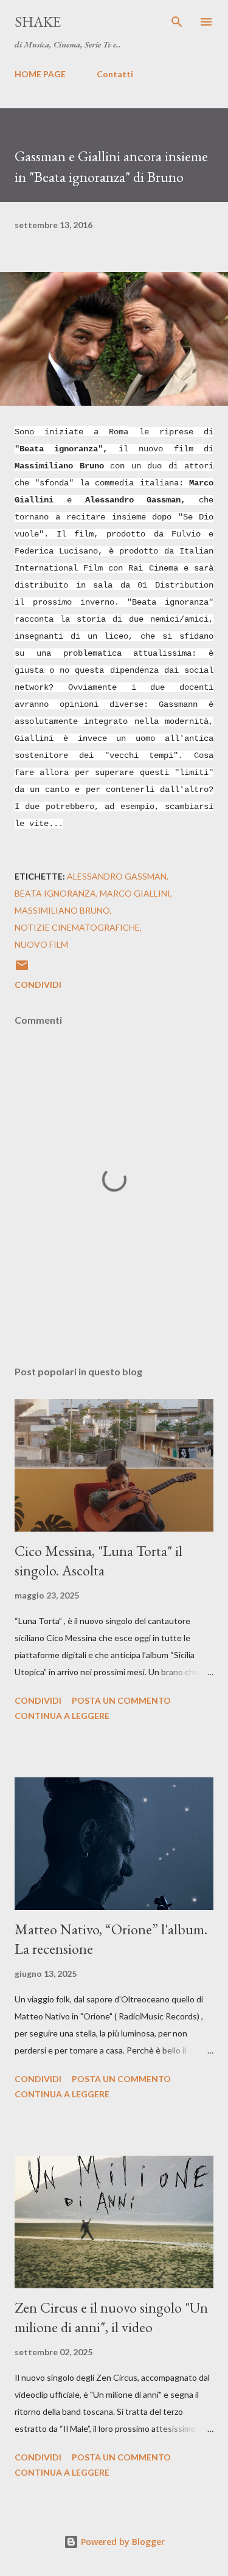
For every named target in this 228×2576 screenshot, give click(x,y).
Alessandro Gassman (117, 876)
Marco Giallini (135, 893)
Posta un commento (121, 1700)
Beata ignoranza (55, 893)
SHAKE (38, 22)
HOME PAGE (40, 74)
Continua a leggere (62, 1716)
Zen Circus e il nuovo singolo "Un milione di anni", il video (111, 2317)
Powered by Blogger (122, 2542)
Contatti (115, 74)
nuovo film (41, 944)
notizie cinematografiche (77, 927)
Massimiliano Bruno (62, 910)
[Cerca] (177, 22)
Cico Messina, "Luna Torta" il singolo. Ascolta (98, 1561)
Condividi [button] (38, 984)
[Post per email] (22, 969)
